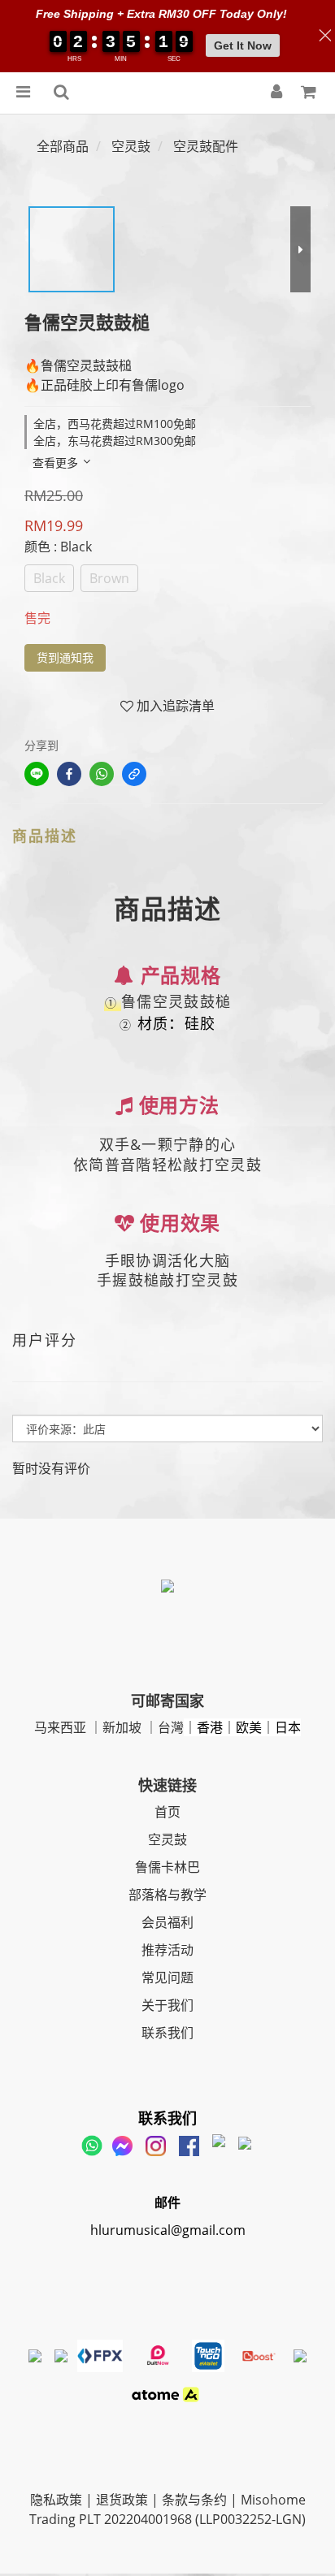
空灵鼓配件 (206, 146)
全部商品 (63, 146)
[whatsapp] (102, 774)
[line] (37, 774)
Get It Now (243, 45)
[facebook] (69, 774)
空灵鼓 (131, 146)
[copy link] (134, 774)
